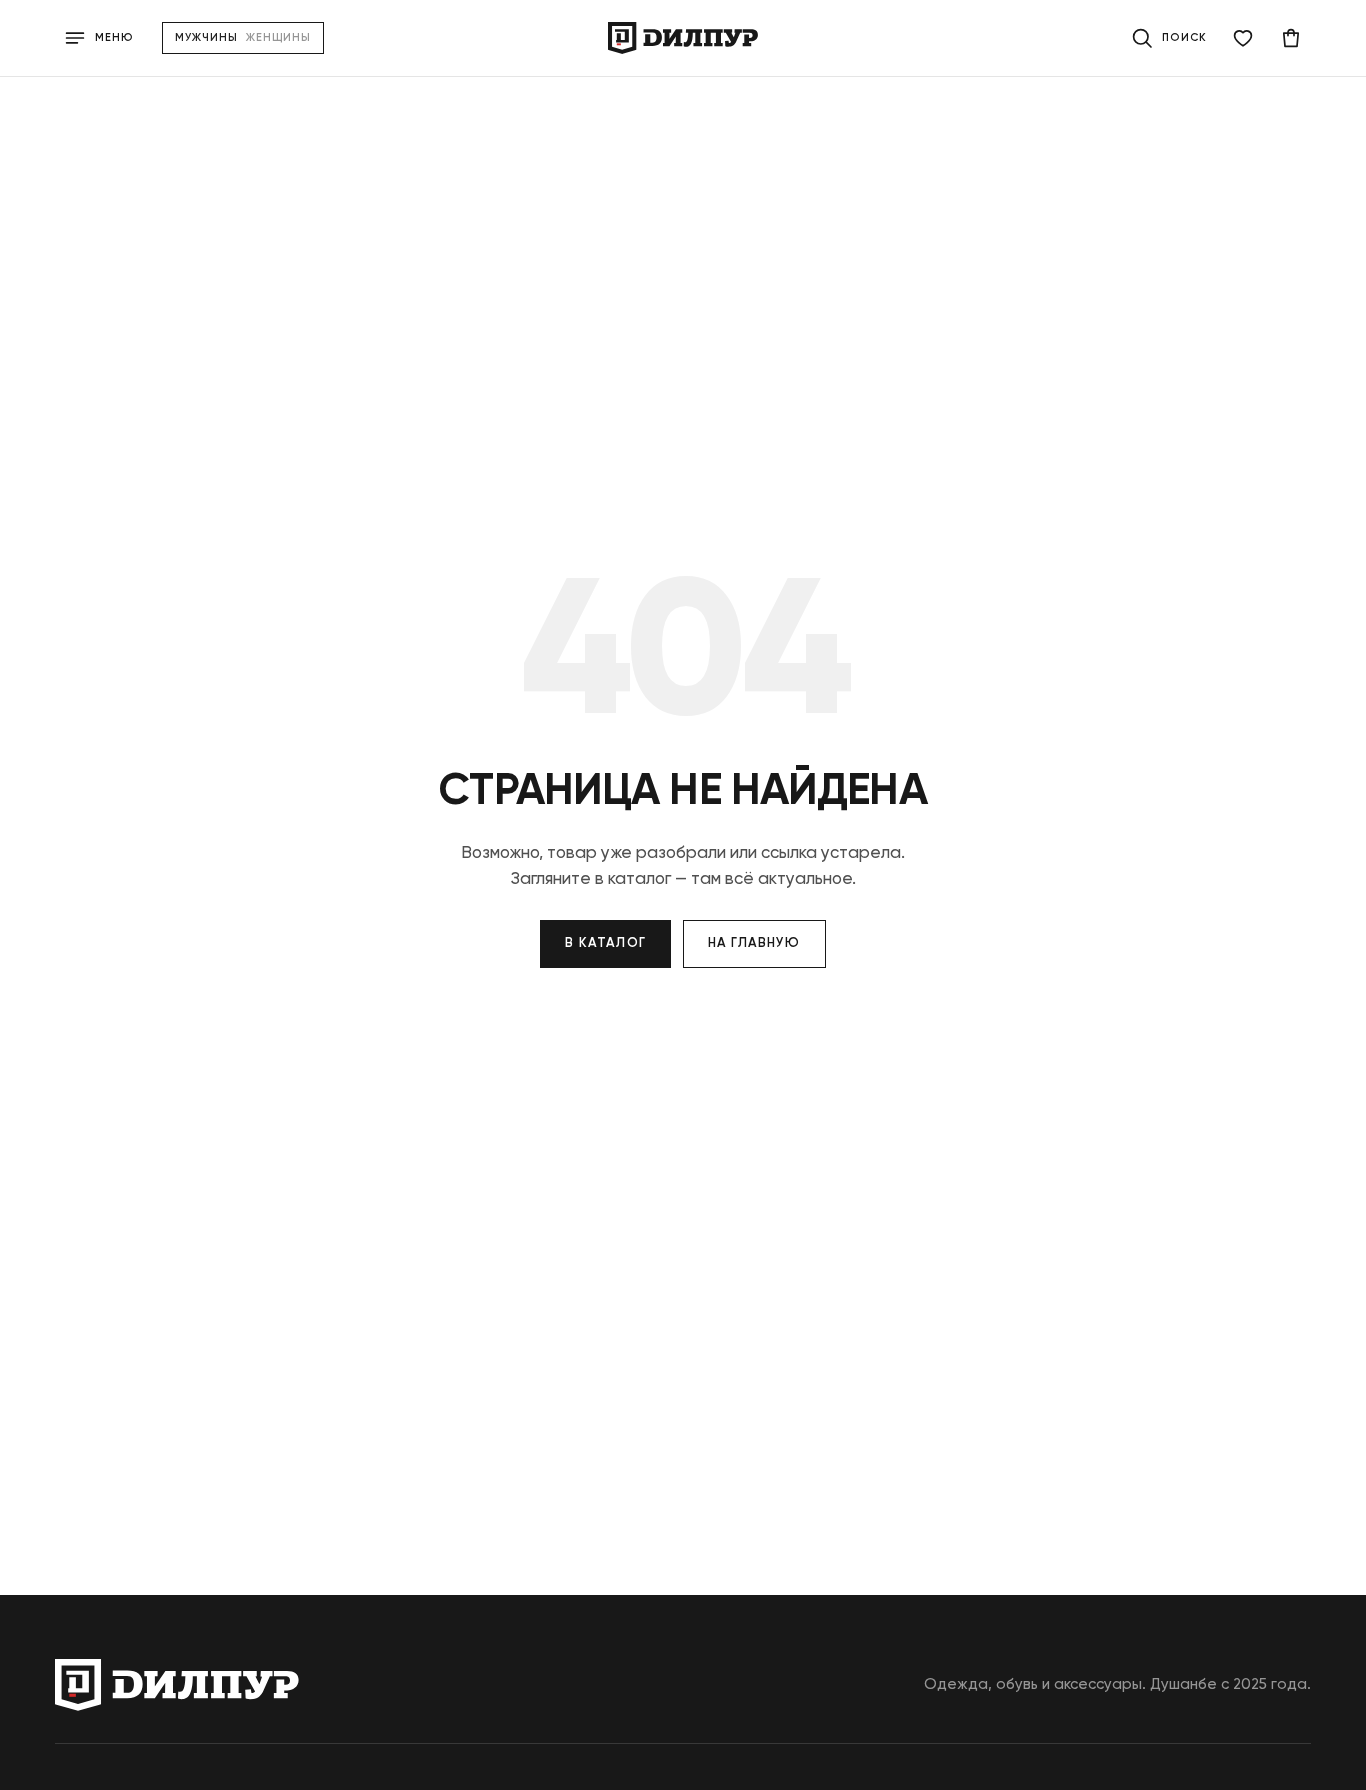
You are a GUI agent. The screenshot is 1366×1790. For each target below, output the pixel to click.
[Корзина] (1291, 38)
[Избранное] (1243, 38)
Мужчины (206, 37)
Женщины (279, 37)
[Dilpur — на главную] (683, 38)
